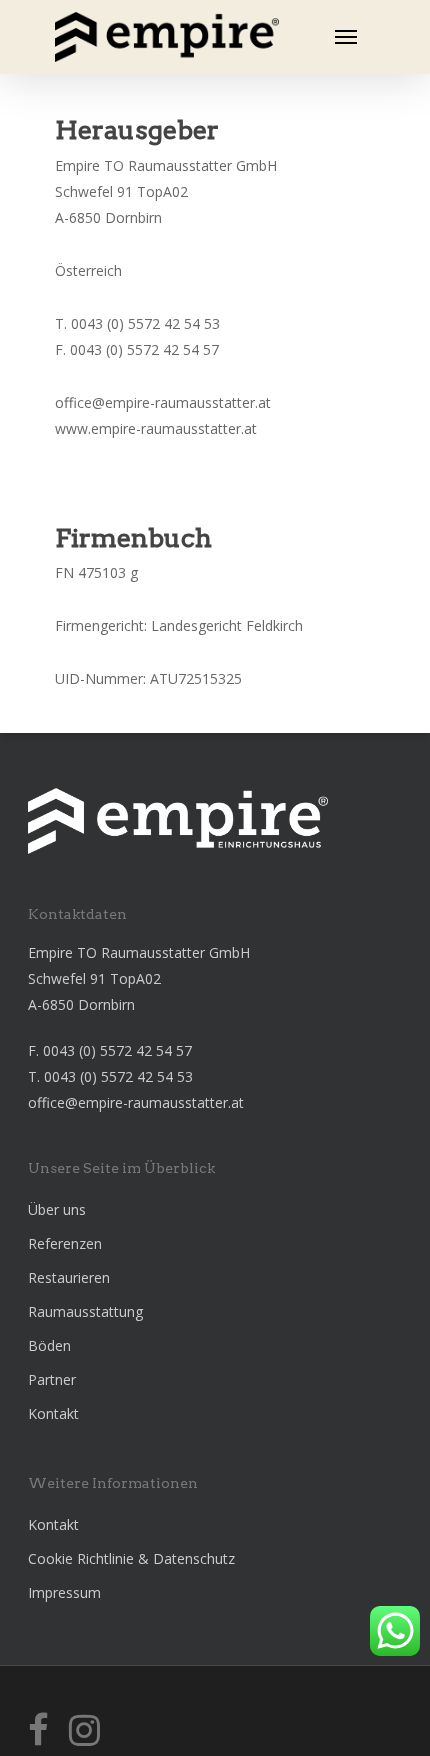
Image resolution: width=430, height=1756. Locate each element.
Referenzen (65, 1243)
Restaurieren (69, 1277)
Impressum (64, 1592)
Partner (52, 1379)
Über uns (57, 1209)
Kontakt (53, 1413)
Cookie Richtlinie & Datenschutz (131, 1558)
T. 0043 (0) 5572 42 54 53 (110, 1076)
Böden (49, 1345)
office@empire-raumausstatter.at (136, 1102)
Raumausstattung (85, 1311)
